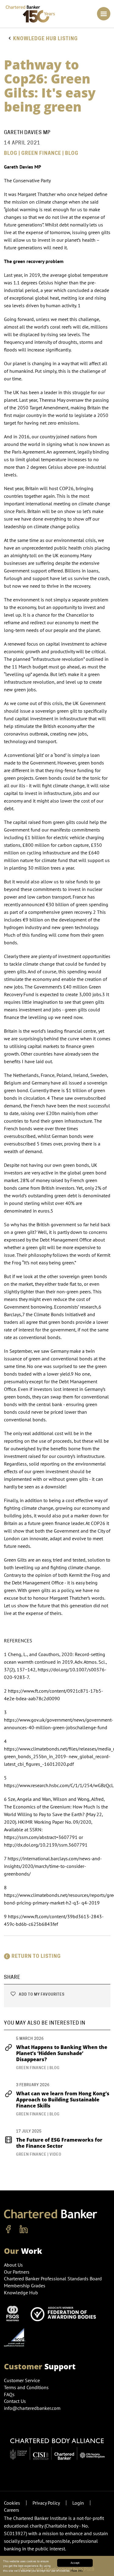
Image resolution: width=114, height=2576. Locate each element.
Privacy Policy (46, 2503)
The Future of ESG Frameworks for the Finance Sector (59, 2143)
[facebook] (9, 2229)
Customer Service (22, 2380)
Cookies (12, 2503)
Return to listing (36, 1956)
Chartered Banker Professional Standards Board (53, 2278)
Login (78, 2503)
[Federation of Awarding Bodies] (65, 2313)
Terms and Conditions (26, 2387)
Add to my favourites (41, 1994)
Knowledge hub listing (45, 39)
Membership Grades (25, 2286)
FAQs (9, 2394)
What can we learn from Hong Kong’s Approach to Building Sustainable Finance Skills (63, 2100)
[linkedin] (24, 2229)
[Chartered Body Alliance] (57, 2446)
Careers (12, 2510)
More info (77, 2571)
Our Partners (17, 2272)
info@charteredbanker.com (32, 2408)
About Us (13, 2265)
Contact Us (15, 2401)
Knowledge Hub (21, 2293)
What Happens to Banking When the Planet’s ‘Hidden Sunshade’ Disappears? (62, 2053)
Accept (75, 2563)
